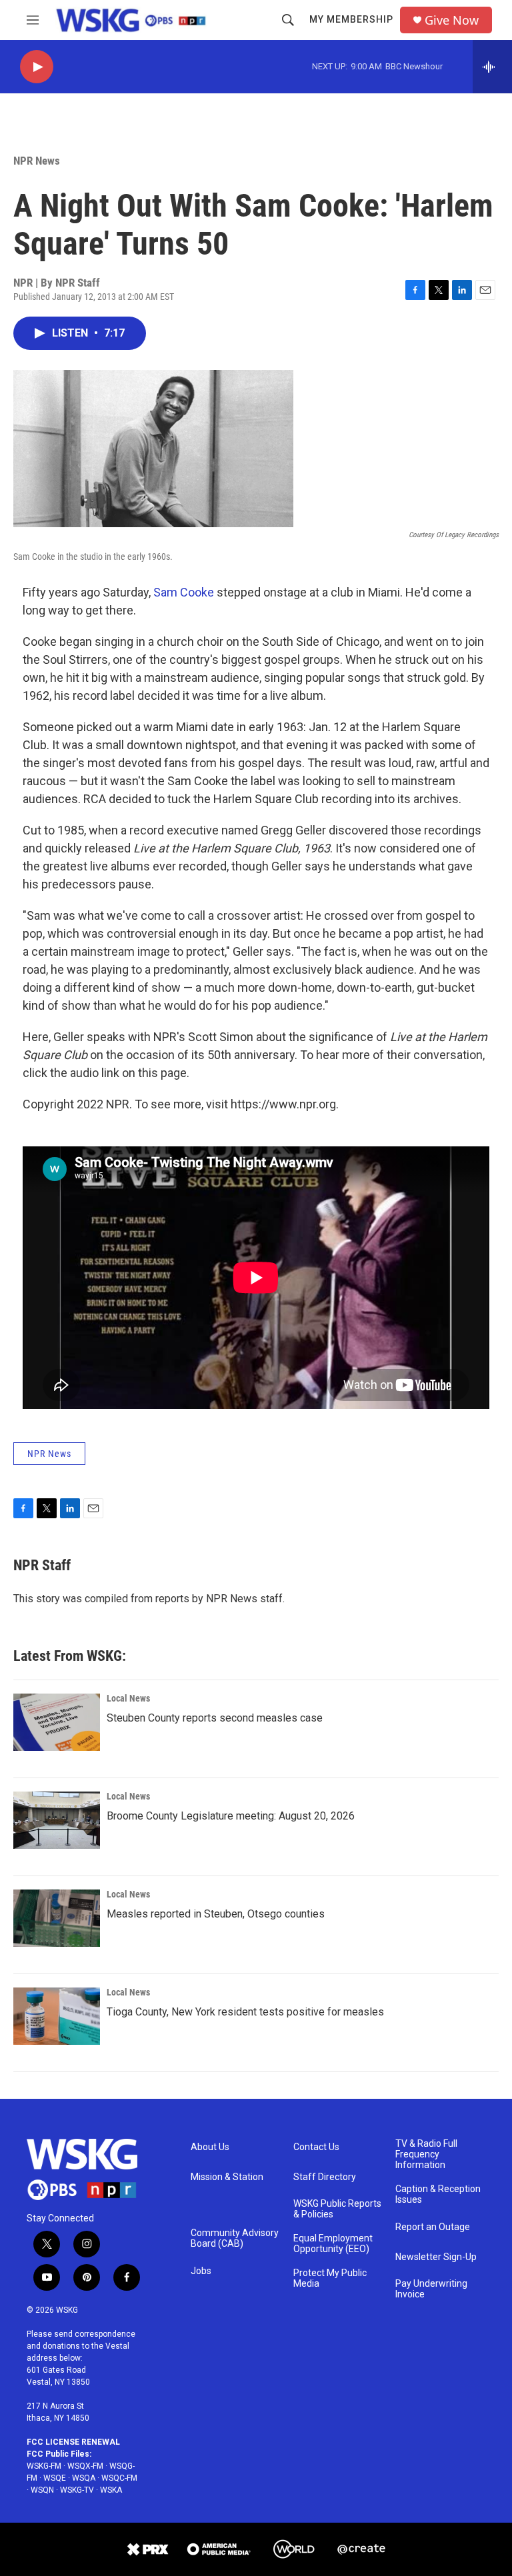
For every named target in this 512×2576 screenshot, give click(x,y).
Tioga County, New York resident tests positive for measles (245, 2012)
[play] (37, 67)
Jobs (201, 2271)
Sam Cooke (184, 592)
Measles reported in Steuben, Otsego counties (216, 1914)
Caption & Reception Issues (438, 2194)
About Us (210, 2147)
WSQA (84, 2478)
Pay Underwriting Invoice (431, 2289)
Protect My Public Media (330, 2278)
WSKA (111, 2490)
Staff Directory (325, 2177)
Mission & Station (227, 2177)
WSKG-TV (77, 2490)
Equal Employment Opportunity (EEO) (333, 2244)
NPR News (37, 161)
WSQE (55, 2478)
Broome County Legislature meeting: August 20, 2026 (231, 1816)
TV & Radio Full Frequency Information (426, 2154)
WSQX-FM (85, 2466)
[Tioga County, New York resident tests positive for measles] (57, 2016)
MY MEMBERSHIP (351, 19)
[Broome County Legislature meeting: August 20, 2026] (57, 1820)
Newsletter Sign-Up (436, 2257)
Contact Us (316, 2147)
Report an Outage (433, 2227)
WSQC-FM (119, 2478)
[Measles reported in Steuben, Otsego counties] (57, 1918)
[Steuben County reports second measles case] (57, 1722)
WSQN (42, 2490)
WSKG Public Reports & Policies (337, 2209)
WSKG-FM (44, 2466)
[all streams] (492, 67)
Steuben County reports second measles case (215, 1718)
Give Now (452, 20)
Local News (128, 1698)
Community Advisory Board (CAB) (235, 2238)
